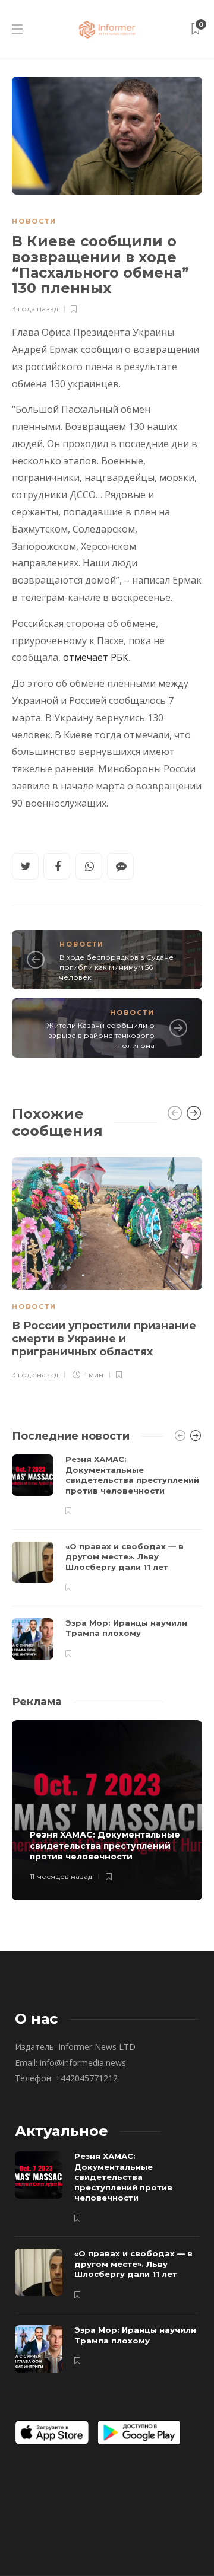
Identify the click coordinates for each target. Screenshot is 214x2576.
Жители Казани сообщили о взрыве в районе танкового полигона (100, 1035)
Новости (34, 221)
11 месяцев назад (61, 1876)
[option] (107, 1267)
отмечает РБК (96, 657)
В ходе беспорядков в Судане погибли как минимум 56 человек (117, 967)
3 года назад (35, 309)
